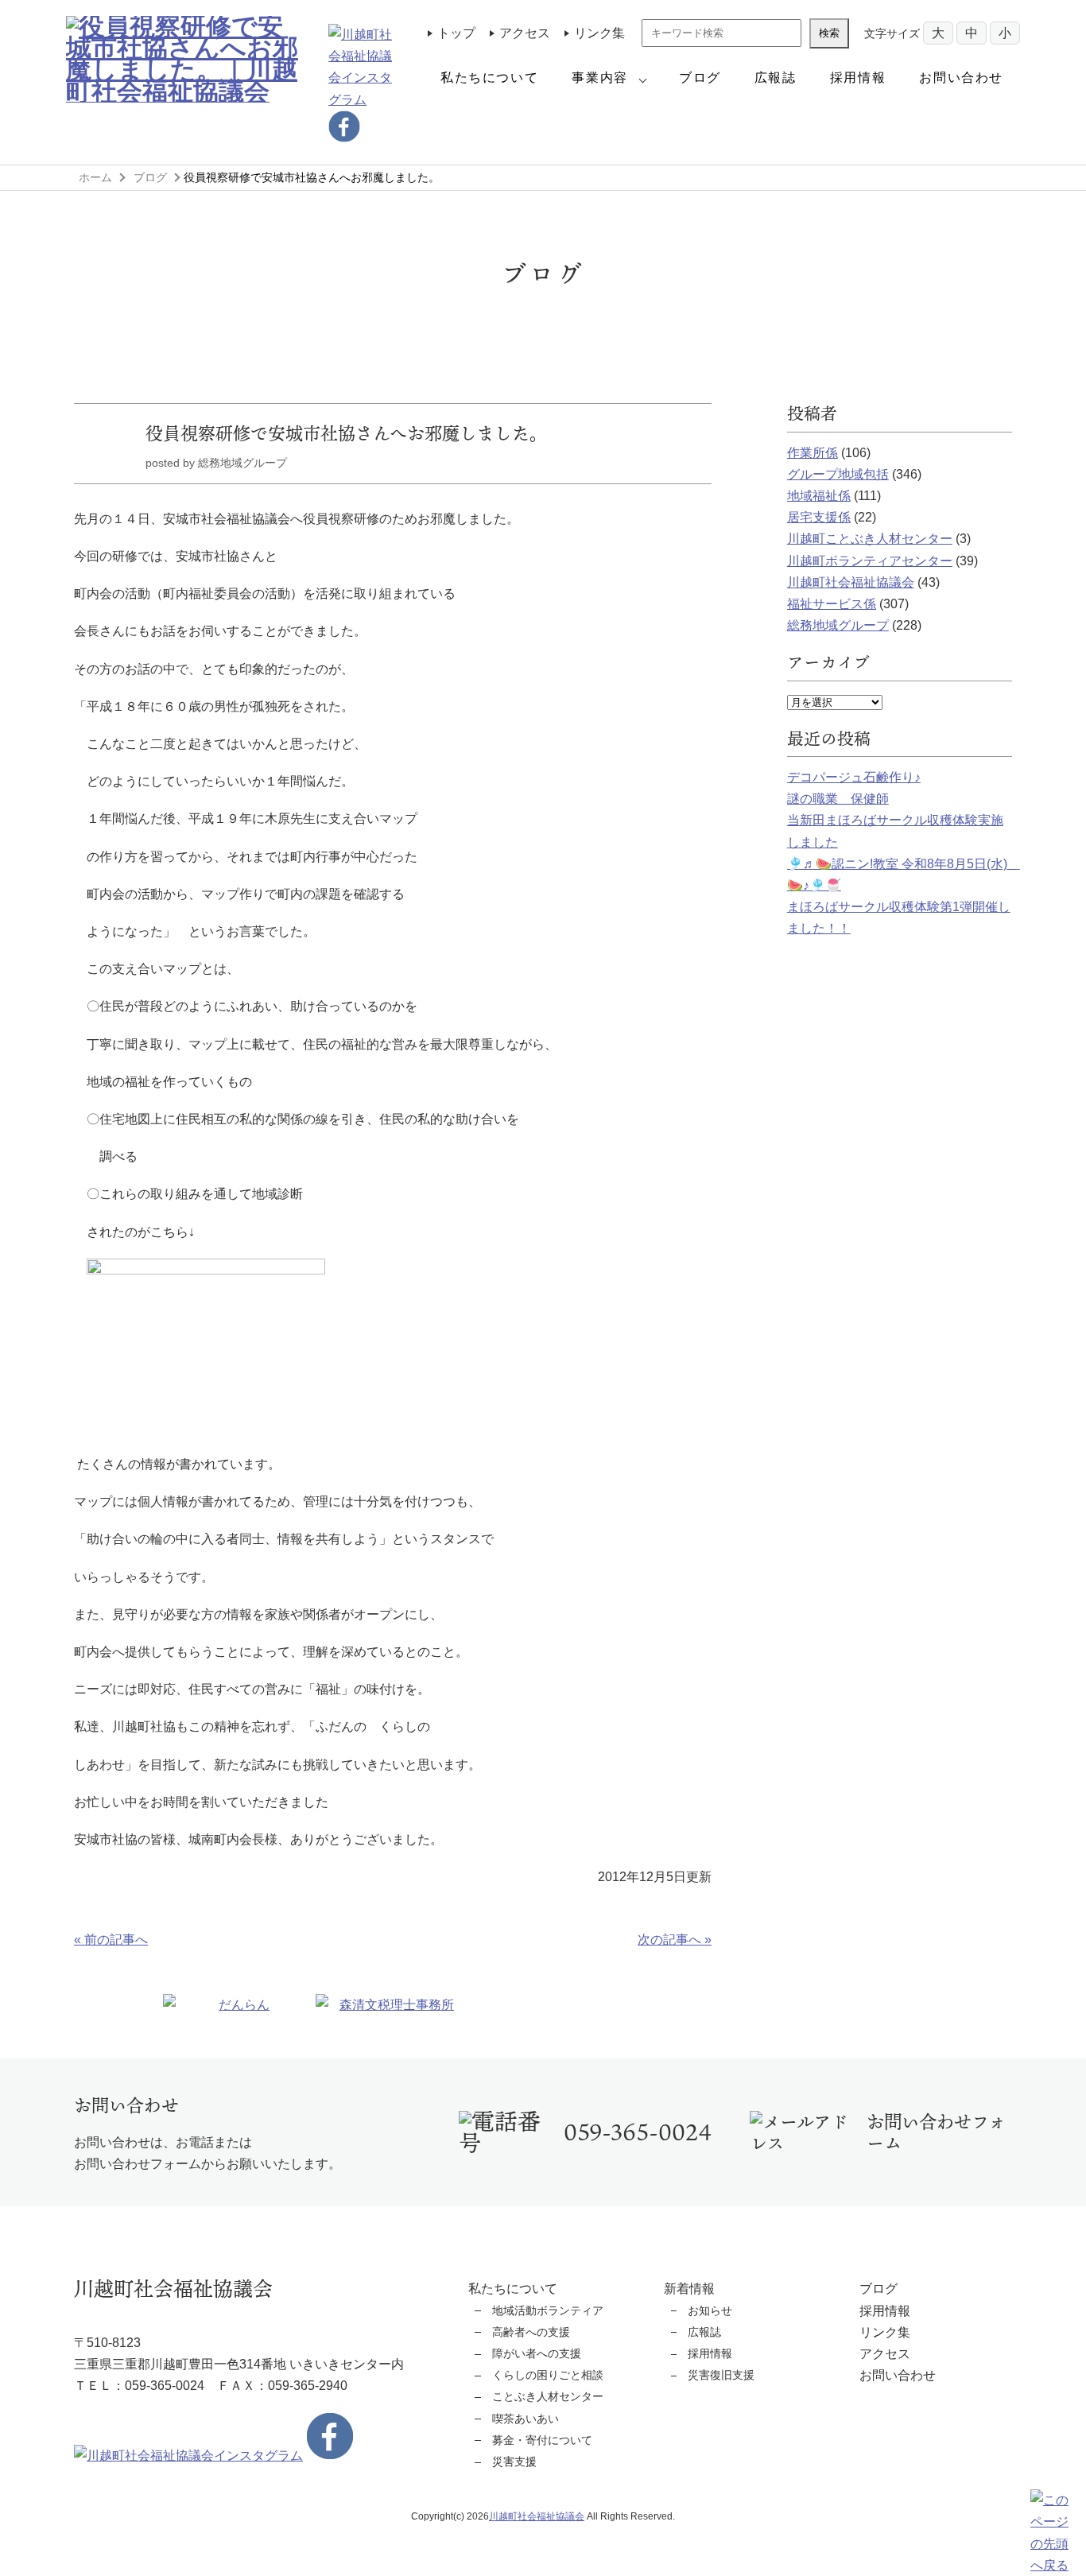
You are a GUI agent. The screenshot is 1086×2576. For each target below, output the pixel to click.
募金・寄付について (542, 2440)
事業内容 (599, 78)
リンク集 (599, 33)
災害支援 (514, 2462)
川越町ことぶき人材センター (870, 539)
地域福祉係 (819, 496)
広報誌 (776, 78)
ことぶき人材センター (548, 2396)
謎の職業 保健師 (838, 799)
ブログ (700, 78)
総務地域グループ (838, 625)
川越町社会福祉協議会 (851, 582)
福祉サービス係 (832, 604)
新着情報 (689, 2289)
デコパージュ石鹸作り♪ (854, 777)
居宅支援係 (819, 517)
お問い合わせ (961, 78)
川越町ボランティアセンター (870, 561)
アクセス (525, 33)
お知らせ (710, 2310)
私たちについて (489, 78)
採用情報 (858, 78)
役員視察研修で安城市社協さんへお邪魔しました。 (346, 433)
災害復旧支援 (721, 2375)
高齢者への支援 (531, 2332)
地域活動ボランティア (548, 2310)
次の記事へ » (675, 1940)
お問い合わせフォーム (936, 2132)
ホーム (95, 177)
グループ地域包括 (838, 474)
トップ (456, 33)
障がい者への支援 (537, 2353)
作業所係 (813, 453)
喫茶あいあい (526, 2419)
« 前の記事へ (111, 1940)
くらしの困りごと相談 (548, 2375)
